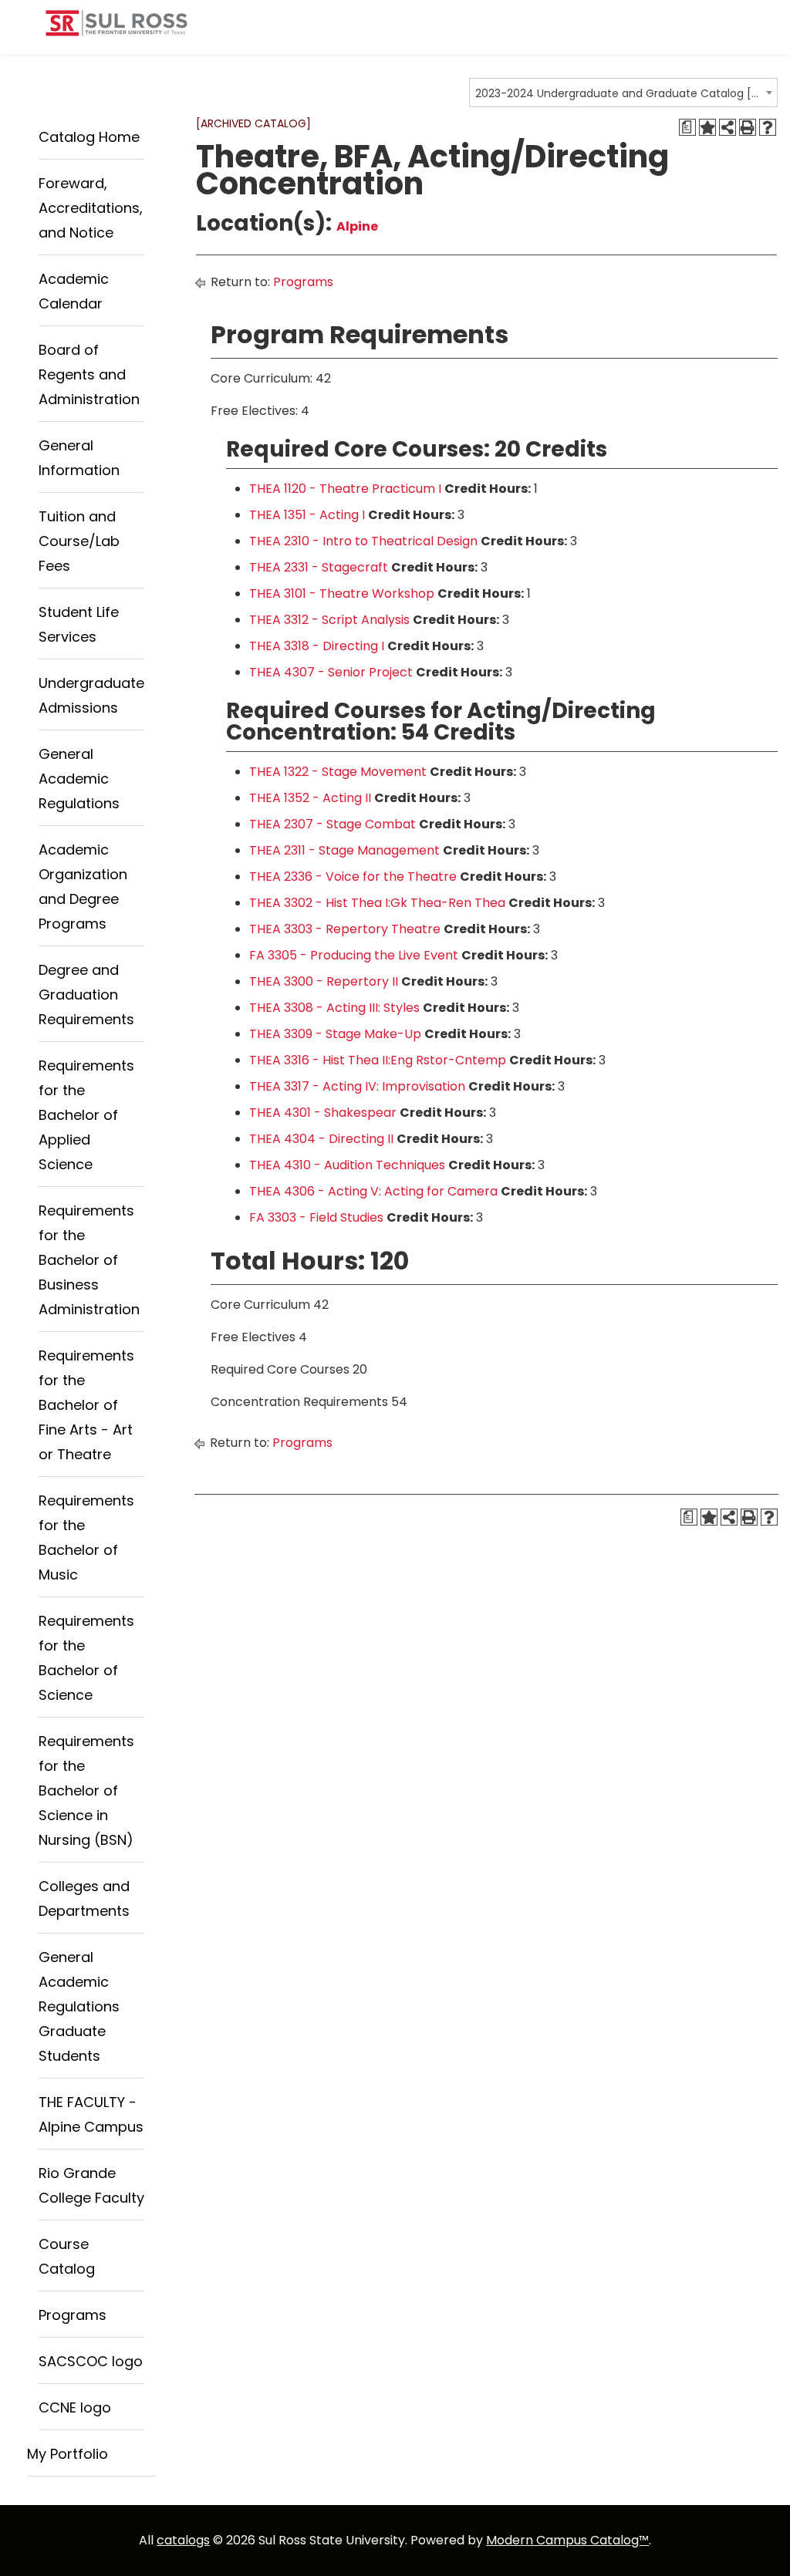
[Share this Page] (728, 127)
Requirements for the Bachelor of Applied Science (86, 1115)
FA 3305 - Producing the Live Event (354, 955)
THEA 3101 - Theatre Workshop (342, 593)
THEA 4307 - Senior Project (331, 672)
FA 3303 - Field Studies (316, 1217)
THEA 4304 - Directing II (321, 1139)
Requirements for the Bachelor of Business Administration (89, 1260)
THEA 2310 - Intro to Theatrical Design (363, 541)
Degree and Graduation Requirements (86, 995)
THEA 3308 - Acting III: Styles (334, 1008)
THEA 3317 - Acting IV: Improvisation (357, 1086)
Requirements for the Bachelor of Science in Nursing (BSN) (86, 1790)
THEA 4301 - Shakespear (323, 1113)
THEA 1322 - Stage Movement (338, 772)
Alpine (357, 226)
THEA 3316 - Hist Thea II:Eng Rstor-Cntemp (378, 1060)
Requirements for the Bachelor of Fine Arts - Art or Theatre (86, 1405)
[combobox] (623, 93)
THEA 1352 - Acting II (310, 798)
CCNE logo (75, 2407)
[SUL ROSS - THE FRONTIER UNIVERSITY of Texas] (116, 29)
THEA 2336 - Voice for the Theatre (353, 877)
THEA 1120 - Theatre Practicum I (345, 489)
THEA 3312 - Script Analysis (329, 620)
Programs (73, 2315)
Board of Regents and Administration (89, 374)
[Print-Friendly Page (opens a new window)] (748, 127)
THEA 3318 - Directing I (317, 646)
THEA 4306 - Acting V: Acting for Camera (373, 1191)
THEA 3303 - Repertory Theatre (345, 929)
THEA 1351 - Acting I (307, 515)
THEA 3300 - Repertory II (324, 981)
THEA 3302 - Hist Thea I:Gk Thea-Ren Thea (377, 903)
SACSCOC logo (91, 2361)
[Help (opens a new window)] (768, 127)
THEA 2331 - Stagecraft (319, 567)
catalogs (183, 2540)
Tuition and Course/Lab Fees (79, 541)
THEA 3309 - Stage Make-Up (335, 1034)
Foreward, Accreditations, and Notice (91, 208)
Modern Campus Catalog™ (567, 2540)
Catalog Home (89, 137)
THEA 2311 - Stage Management (344, 850)
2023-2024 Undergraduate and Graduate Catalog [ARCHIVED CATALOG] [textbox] (618, 93)
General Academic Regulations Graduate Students (79, 2006)
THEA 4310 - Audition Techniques (347, 1165)
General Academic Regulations (79, 779)
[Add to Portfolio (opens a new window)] (707, 127)
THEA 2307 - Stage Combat (333, 824)
